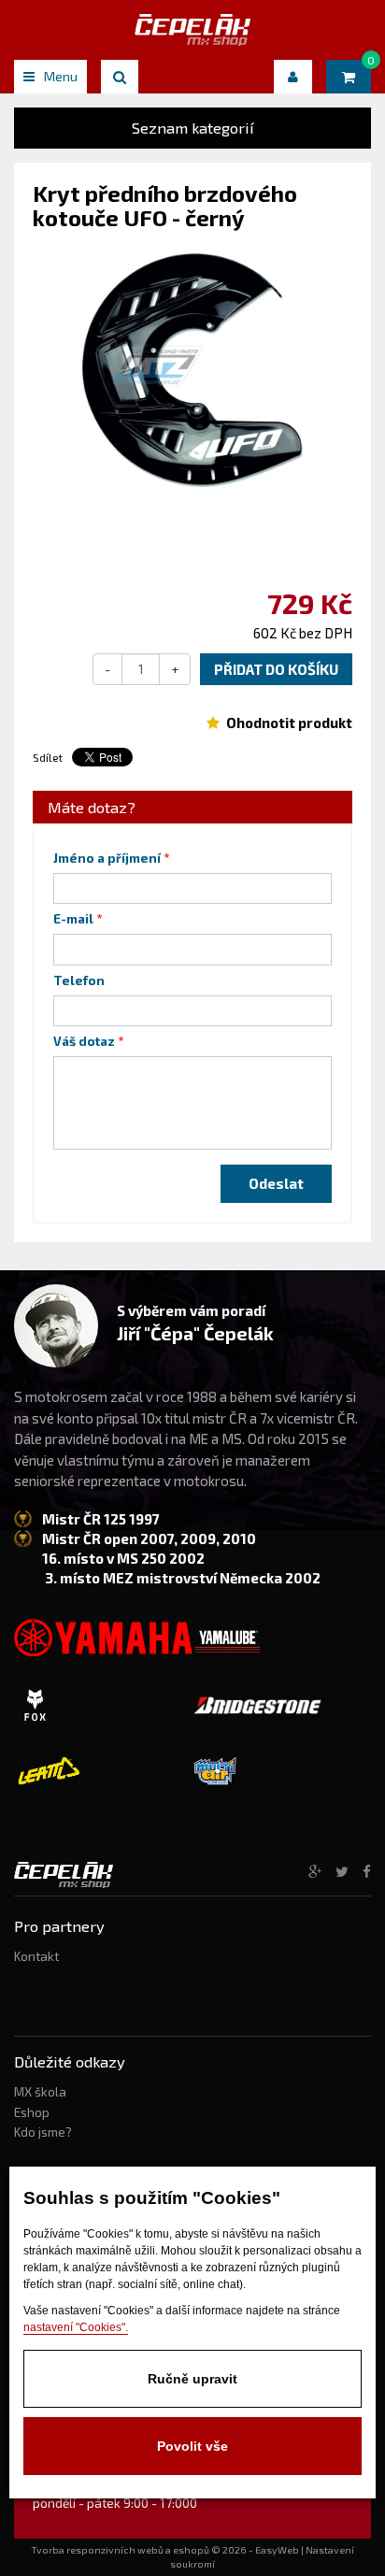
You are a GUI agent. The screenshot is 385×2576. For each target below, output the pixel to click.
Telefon (79, 980)
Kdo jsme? (43, 2132)
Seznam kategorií (193, 128)
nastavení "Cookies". (76, 2327)
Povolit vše (192, 2446)
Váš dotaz (84, 1041)
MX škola (40, 2092)
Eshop (32, 2112)
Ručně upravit (192, 2379)
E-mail (73, 919)
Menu (61, 76)
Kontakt (36, 1956)
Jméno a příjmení (107, 858)
